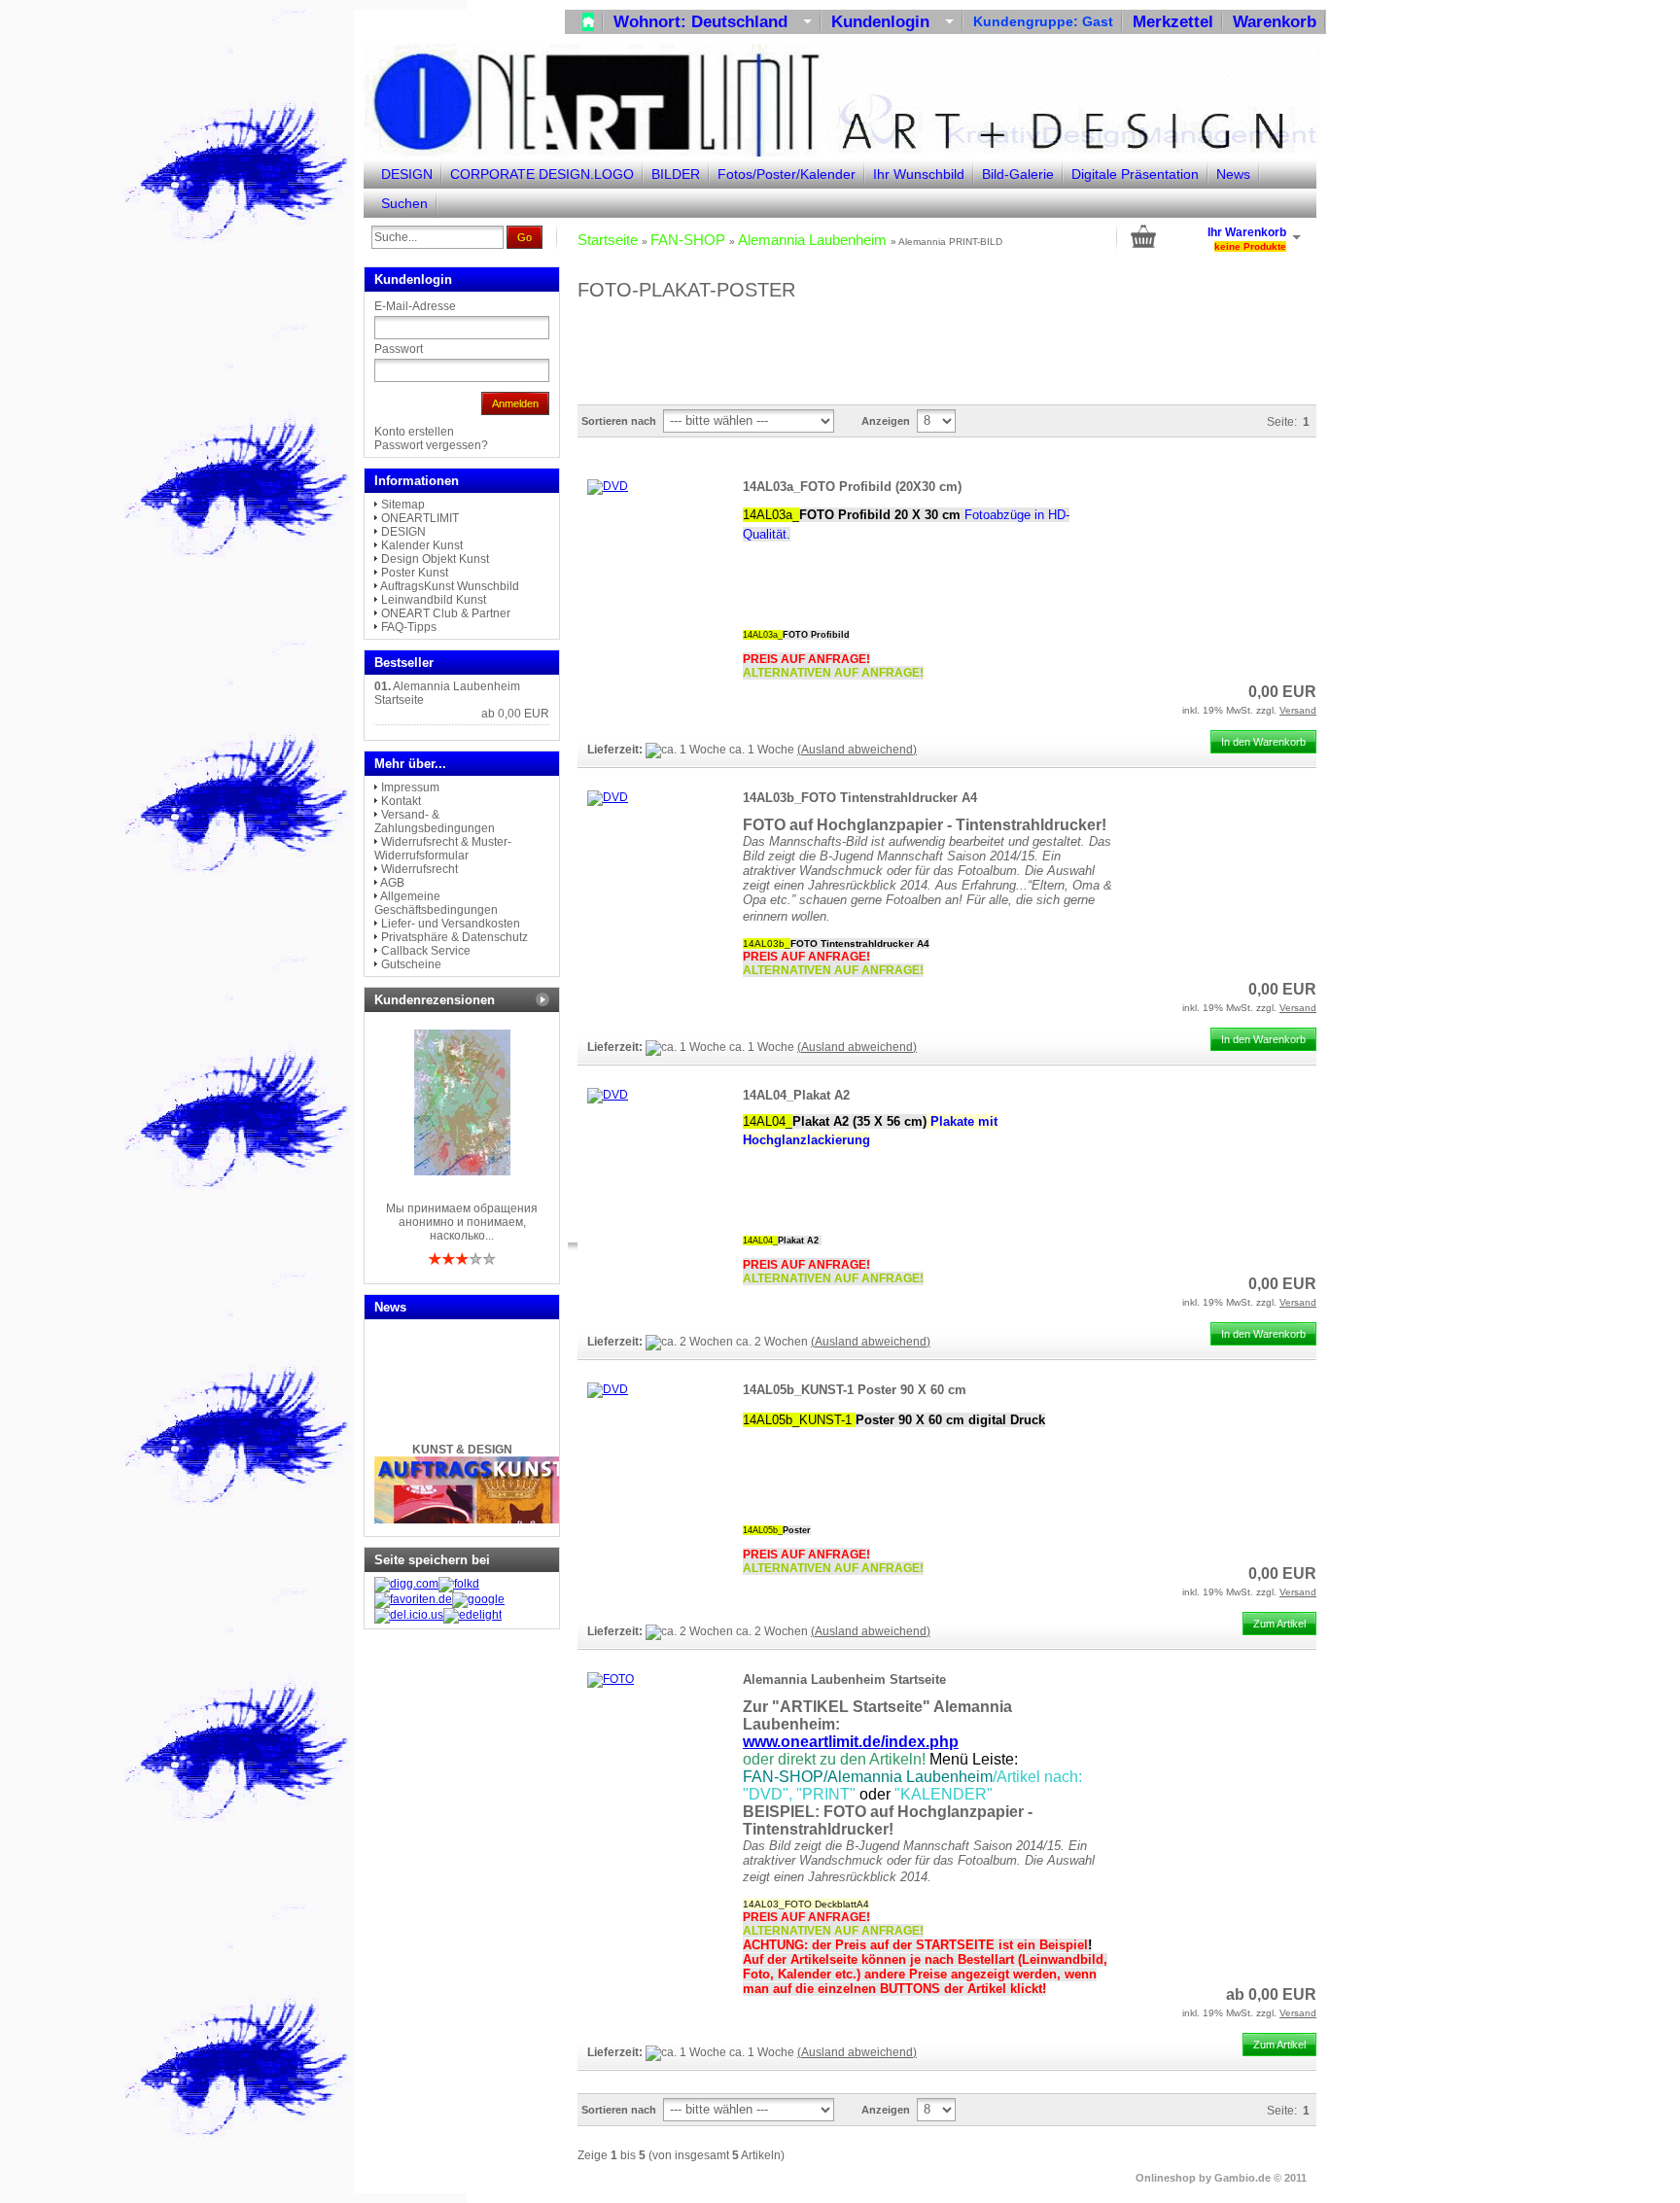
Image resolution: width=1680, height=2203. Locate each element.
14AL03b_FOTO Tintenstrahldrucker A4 (860, 798)
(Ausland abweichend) (857, 750)
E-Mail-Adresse (415, 306)
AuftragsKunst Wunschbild (450, 586)
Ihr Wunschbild (919, 174)
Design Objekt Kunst (435, 559)
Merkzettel (1173, 22)
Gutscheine (411, 964)
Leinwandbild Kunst (434, 600)
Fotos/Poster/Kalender (787, 174)
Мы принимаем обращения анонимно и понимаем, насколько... (462, 1222)
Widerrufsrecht (420, 869)
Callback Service (426, 951)
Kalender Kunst (422, 545)
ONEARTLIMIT (420, 518)
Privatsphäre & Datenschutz (455, 937)
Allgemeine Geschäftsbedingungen (436, 903)
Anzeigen (886, 421)
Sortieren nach (619, 421)
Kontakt (401, 801)
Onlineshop (1166, 2178)
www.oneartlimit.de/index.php (851, 1742)
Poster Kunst (415, 573)
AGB (392, 883)
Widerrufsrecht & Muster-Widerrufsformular (443, 849)
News (1233, 174)
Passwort (399, 349)
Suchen (404, 203)
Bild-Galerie (1018, 174)
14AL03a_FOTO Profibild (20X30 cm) (852, 487)
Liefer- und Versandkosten (451, 924)
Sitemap (403, 505)
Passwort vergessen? (431, 445)
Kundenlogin (892, 22)
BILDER (676, 174)
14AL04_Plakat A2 (796, 1095)
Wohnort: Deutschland (713, 22)
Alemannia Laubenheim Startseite (844, 1679)
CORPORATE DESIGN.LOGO (542, 174)
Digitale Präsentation (1135, 174)
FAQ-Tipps (409, 627)
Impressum (410, 787)
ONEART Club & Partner (446, 613)
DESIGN (407, 174)
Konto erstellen (414, 432)
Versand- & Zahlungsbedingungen (435, 822)
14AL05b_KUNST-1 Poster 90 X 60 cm (855, 1390)
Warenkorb (1275, 22)
